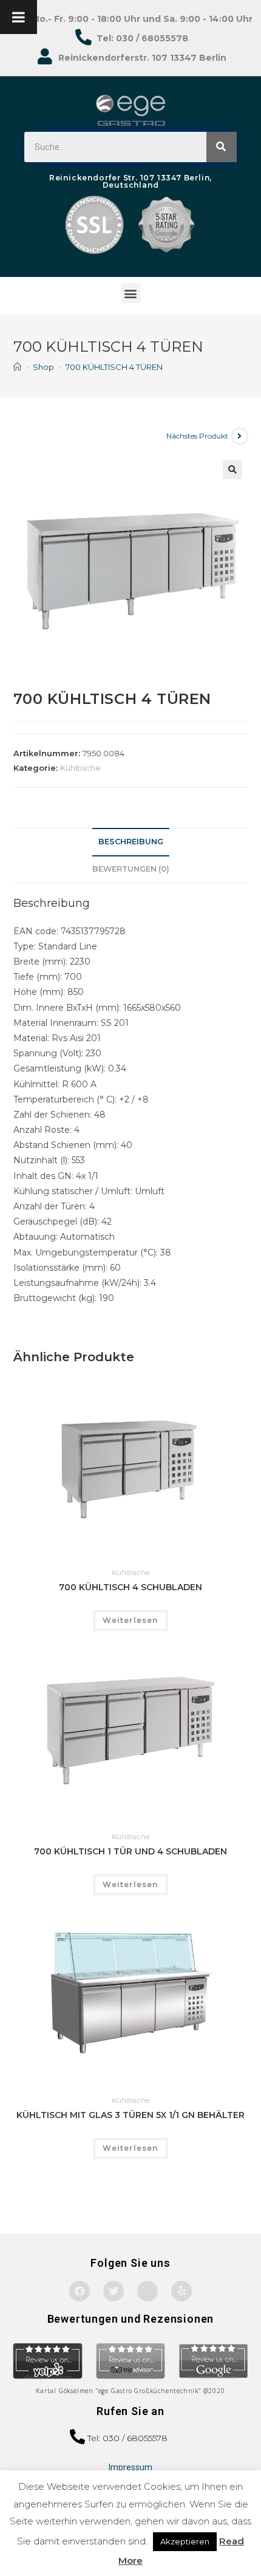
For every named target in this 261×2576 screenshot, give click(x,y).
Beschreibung (131, 842)
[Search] (222, 147)
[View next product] (240, 436)
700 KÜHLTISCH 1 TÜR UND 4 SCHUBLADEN (130, 1851)
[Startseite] (17, 367)
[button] (131, 293)
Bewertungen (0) (131, 869)
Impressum (130, 2467)
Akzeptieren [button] (185, 2541)
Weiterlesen (130, 1620)
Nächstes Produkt (197, 436)
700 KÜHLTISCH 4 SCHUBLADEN (130, 1587)
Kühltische (80, 768)
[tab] (131, 842)
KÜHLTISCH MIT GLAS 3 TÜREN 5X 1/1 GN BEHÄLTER (130, 2115)
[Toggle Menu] (19, 17)
